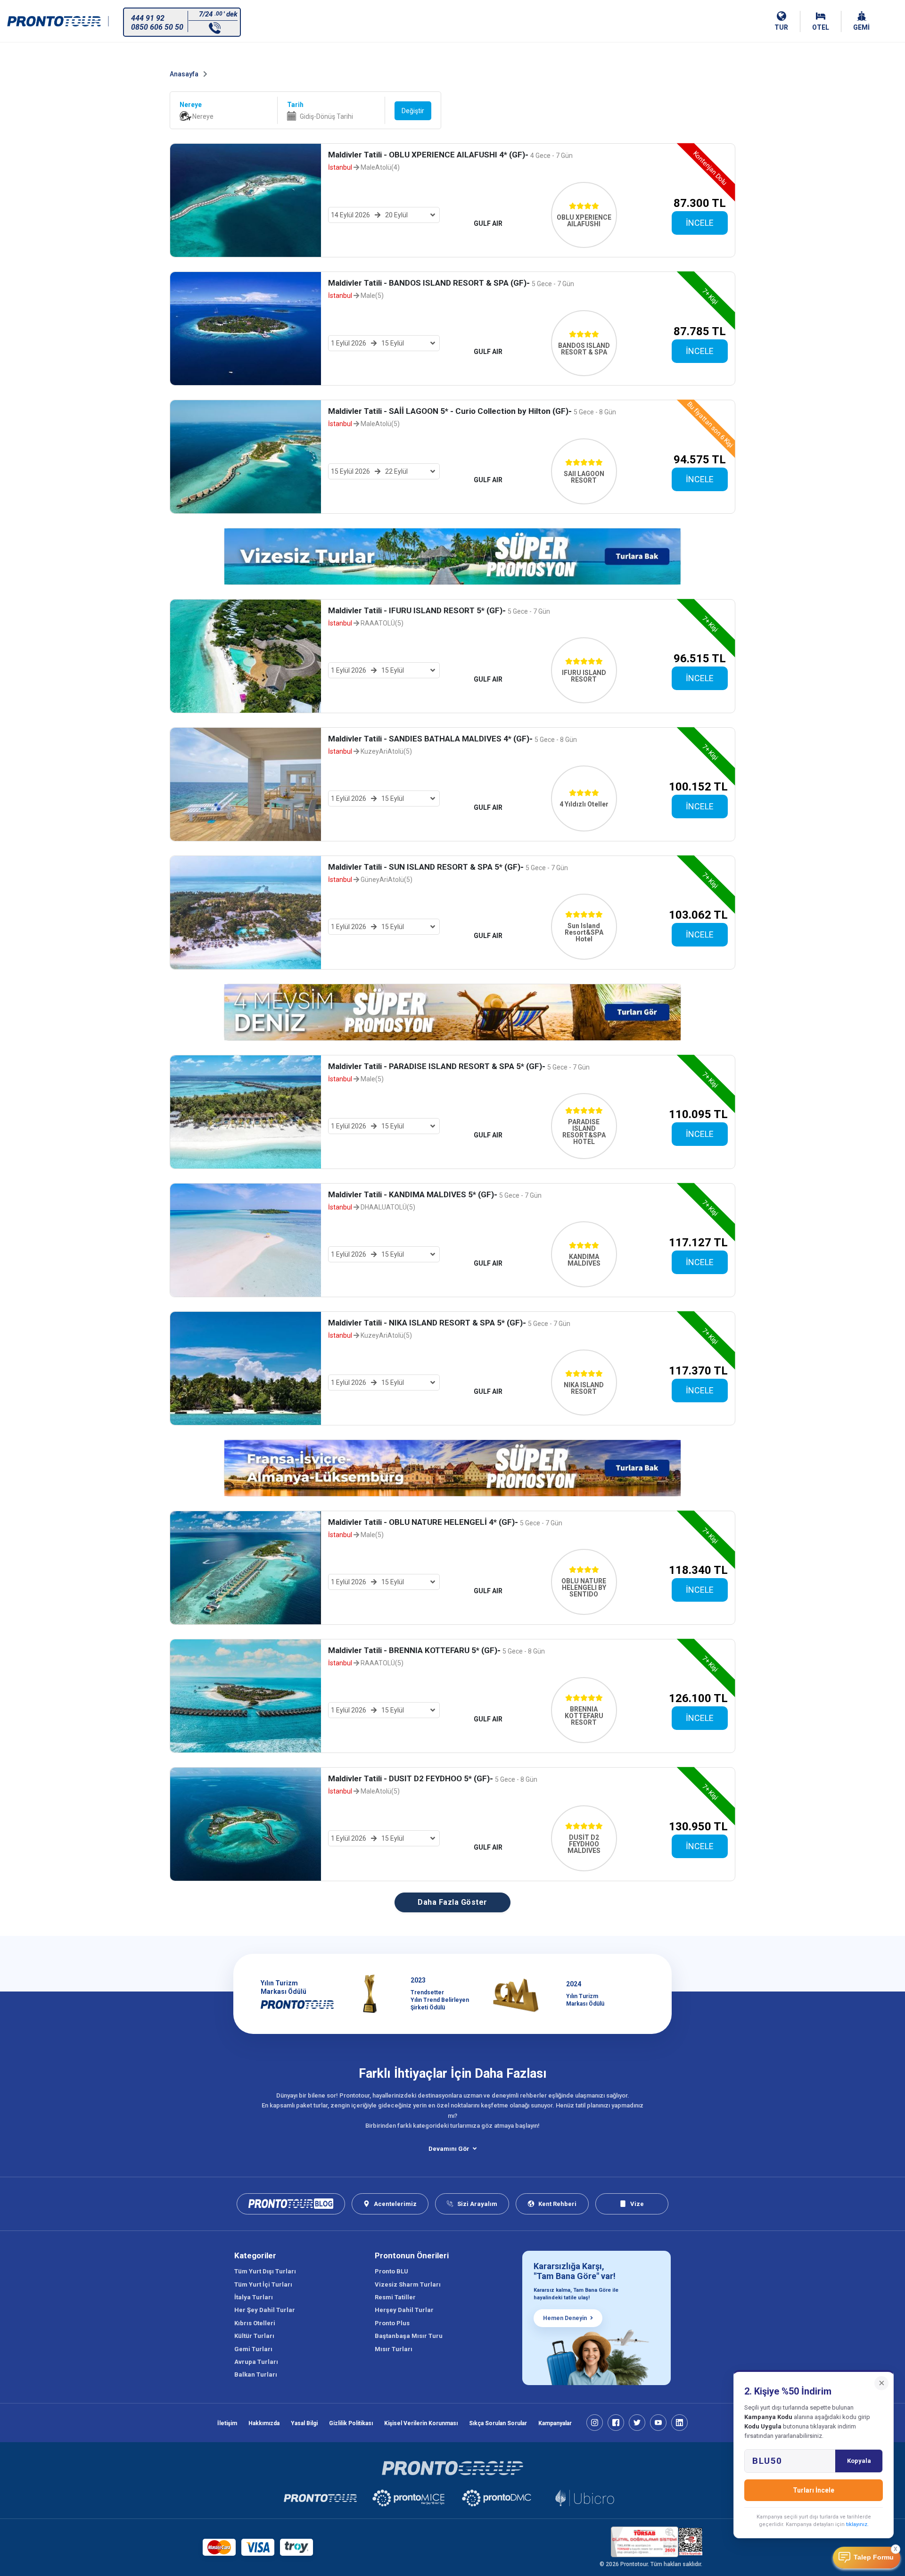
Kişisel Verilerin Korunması (421, 2423)
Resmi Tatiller (395, 2297)
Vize (637, 2204)
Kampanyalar (555, 2423)
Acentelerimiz (395, 2204)
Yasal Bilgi (304, 2423)
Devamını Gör (449, 2149)
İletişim (227, 2423)
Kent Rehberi (557, 2204)
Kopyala (859, 2461)
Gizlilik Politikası (351, 2423)
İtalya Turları (254, 2297)
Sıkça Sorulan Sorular (498, 2423)
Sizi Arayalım (477, 2204)
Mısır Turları (394, 2349)
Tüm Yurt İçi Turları (263, 2284)
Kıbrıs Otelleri (255, 2323)
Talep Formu (874, 2557)
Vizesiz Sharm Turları (408, 2284)
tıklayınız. (857, 2524)
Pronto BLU (391, 2271)
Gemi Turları (253, 2349)
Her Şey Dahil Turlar (265, 2310)
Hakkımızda (264, 2423)
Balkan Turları (256, 2374)
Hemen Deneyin (565, 2318)
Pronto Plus (392, 2323)
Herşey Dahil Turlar (404, 2310)
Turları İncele (814, 2490)
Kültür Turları (254, 2336)
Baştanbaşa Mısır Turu (409, 2336)
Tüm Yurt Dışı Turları (265, 2271)
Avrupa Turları (256, 2362)
